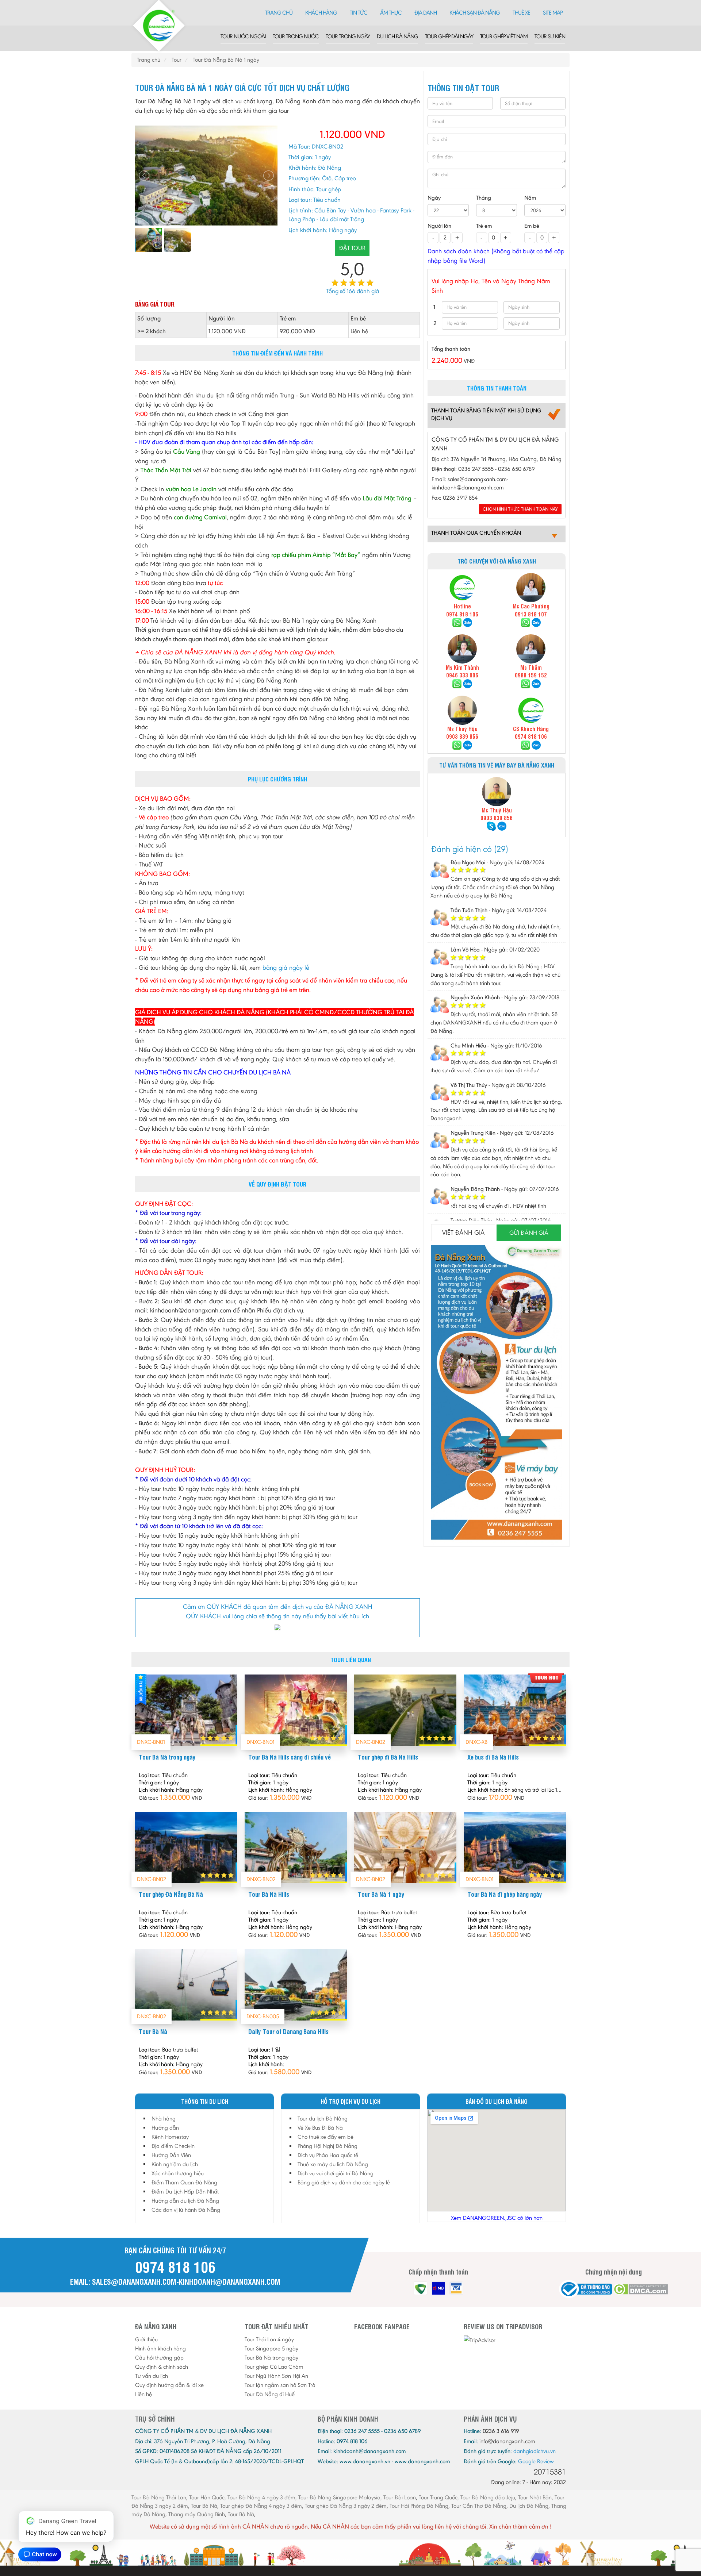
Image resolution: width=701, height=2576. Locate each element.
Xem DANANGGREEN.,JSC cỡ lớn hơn (497, 2218)
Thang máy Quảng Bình (197, 2514)
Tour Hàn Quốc (207, 2497)
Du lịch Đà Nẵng (397, 36)
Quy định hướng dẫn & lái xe (169, 2385)
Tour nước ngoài (243, 36)
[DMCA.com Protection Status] (641, 2289)
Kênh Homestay (170, 2137)
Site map (553, 13)
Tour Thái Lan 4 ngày (269, 2339)
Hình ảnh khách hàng (160, 2348)
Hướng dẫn (165, 2128)
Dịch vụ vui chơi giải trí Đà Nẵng (336, 2173)
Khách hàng (321, 13)
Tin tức (359, 13)
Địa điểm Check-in (173, 2146)
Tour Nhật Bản (535, 2497)
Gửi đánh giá (529, 1233)
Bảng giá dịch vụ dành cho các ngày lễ (344, 2182)
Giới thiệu (146, 2339)
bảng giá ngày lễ (286, 968)
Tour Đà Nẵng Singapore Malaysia (339, 2497)
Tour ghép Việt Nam (504, 36)
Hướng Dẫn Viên (171, 2155)
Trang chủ (279, 13)
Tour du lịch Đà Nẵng (323, 2119)
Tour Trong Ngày (348, 36)
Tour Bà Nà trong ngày (271, 2358)
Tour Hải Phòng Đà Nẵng (419, 2506)
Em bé (532, 226)
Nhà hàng (164, 2119)
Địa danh (426, 13)
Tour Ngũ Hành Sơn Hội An (276, 2376)
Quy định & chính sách (162, 2367)
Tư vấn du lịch (152, 2376)
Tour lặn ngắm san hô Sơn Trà (280, 2385)
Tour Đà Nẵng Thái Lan (159, 2497)
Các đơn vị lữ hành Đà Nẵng (186, 2210)
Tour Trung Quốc (438, 2497)
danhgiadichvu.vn (535, 2451)
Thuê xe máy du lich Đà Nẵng (333, 2164)
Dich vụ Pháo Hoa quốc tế (328, 2155)
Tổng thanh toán (451, 349)
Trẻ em (484, 226)
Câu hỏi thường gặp (159, 2358)
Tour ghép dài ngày (449, 36)
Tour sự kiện (550, 36)
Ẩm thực (391, 13)
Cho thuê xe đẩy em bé (325, 2137)
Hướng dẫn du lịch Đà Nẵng (185, 2201)
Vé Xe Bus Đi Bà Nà (320, 2128)
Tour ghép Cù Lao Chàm (274, 2367)
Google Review (536, 2461)
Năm (530, 198)
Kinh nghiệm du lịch (175, 2164)
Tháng (484, 198)
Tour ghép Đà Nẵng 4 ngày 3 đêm (261, 2506)
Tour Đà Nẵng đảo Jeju (488, 2497)
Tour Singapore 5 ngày (271, 2348)
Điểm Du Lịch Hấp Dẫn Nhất (185, 2191)
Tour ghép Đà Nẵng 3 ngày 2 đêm (346, 2506)
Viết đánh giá (463, 1233)
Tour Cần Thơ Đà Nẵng (479, 2506)
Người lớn (439, 226)
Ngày (434, 198)
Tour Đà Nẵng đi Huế (270, 2394)
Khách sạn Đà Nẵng (475, 13)
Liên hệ (143, 2394)
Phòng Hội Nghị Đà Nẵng (327, 2146)
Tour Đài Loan (400, 2497)
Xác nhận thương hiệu (178, 2173)
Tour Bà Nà (204, 2506)
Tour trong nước (296, 36)
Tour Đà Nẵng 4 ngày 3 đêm (261, 2497)
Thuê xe (521, 13)
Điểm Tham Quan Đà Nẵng (184, 2182)
